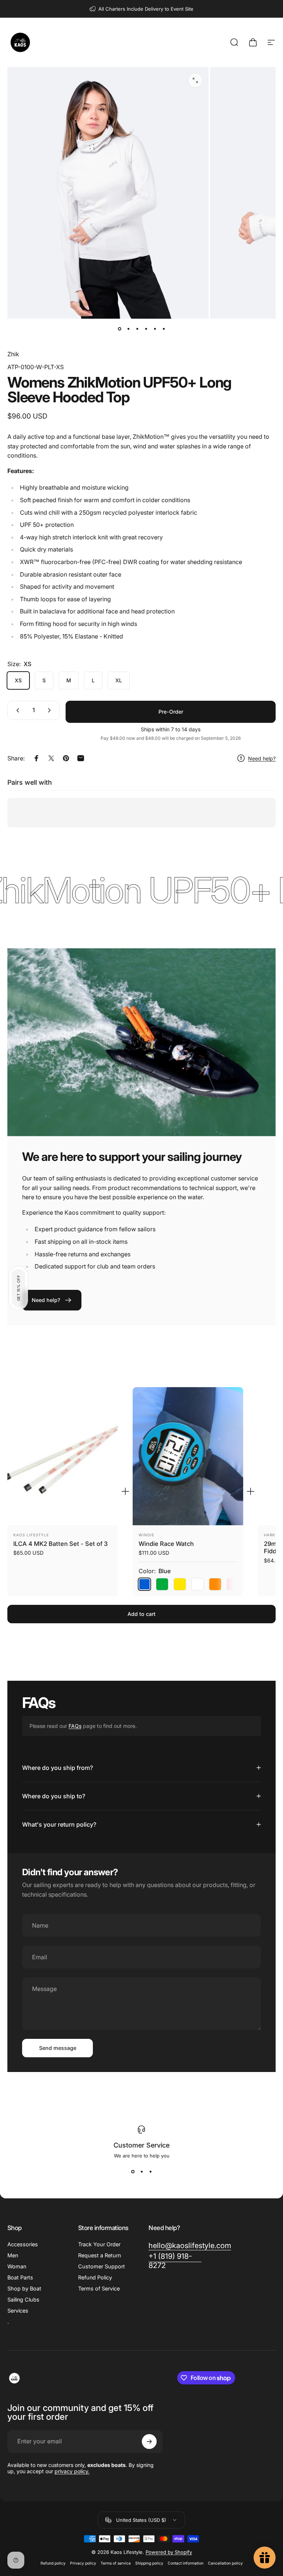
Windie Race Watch (166, 1544)
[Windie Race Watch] (188, 1456)
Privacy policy (83, 2563)
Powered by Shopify (169, 2552)
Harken (272, 1535)
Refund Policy (95, 2277)
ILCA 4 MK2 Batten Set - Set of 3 (60, 1544)
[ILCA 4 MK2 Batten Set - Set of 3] (63, 1456)
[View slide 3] (150, 2172)
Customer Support (102, 2266)
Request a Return (99, 2255)
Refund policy (53, 2563)
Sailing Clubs (23, 2299)
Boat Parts (20, 2277)
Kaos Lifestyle (31, 1535)
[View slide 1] (133, 2172)
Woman (17, 2266)
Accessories (23, 2244)
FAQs (75, 1726)
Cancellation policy (225, 2563)
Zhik (13, 354)
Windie (146, 1535)
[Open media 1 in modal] (195, 80)
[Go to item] (119, 329)
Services (18, 2311)
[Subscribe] (149, 2442)
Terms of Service (99, 2288)
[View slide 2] (141, 2172)
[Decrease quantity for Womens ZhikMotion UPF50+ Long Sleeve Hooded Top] (16, 710)
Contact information (186, 2563)
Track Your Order (99, 2244)
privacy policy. (72, 2471)
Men (13, 2255)
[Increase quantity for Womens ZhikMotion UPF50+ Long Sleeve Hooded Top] (51, 710)
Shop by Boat (24, 2288)
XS (18, 680)
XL (119, 680)
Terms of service (116, 2563)
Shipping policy (149, 2563)
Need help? (262, 758)
